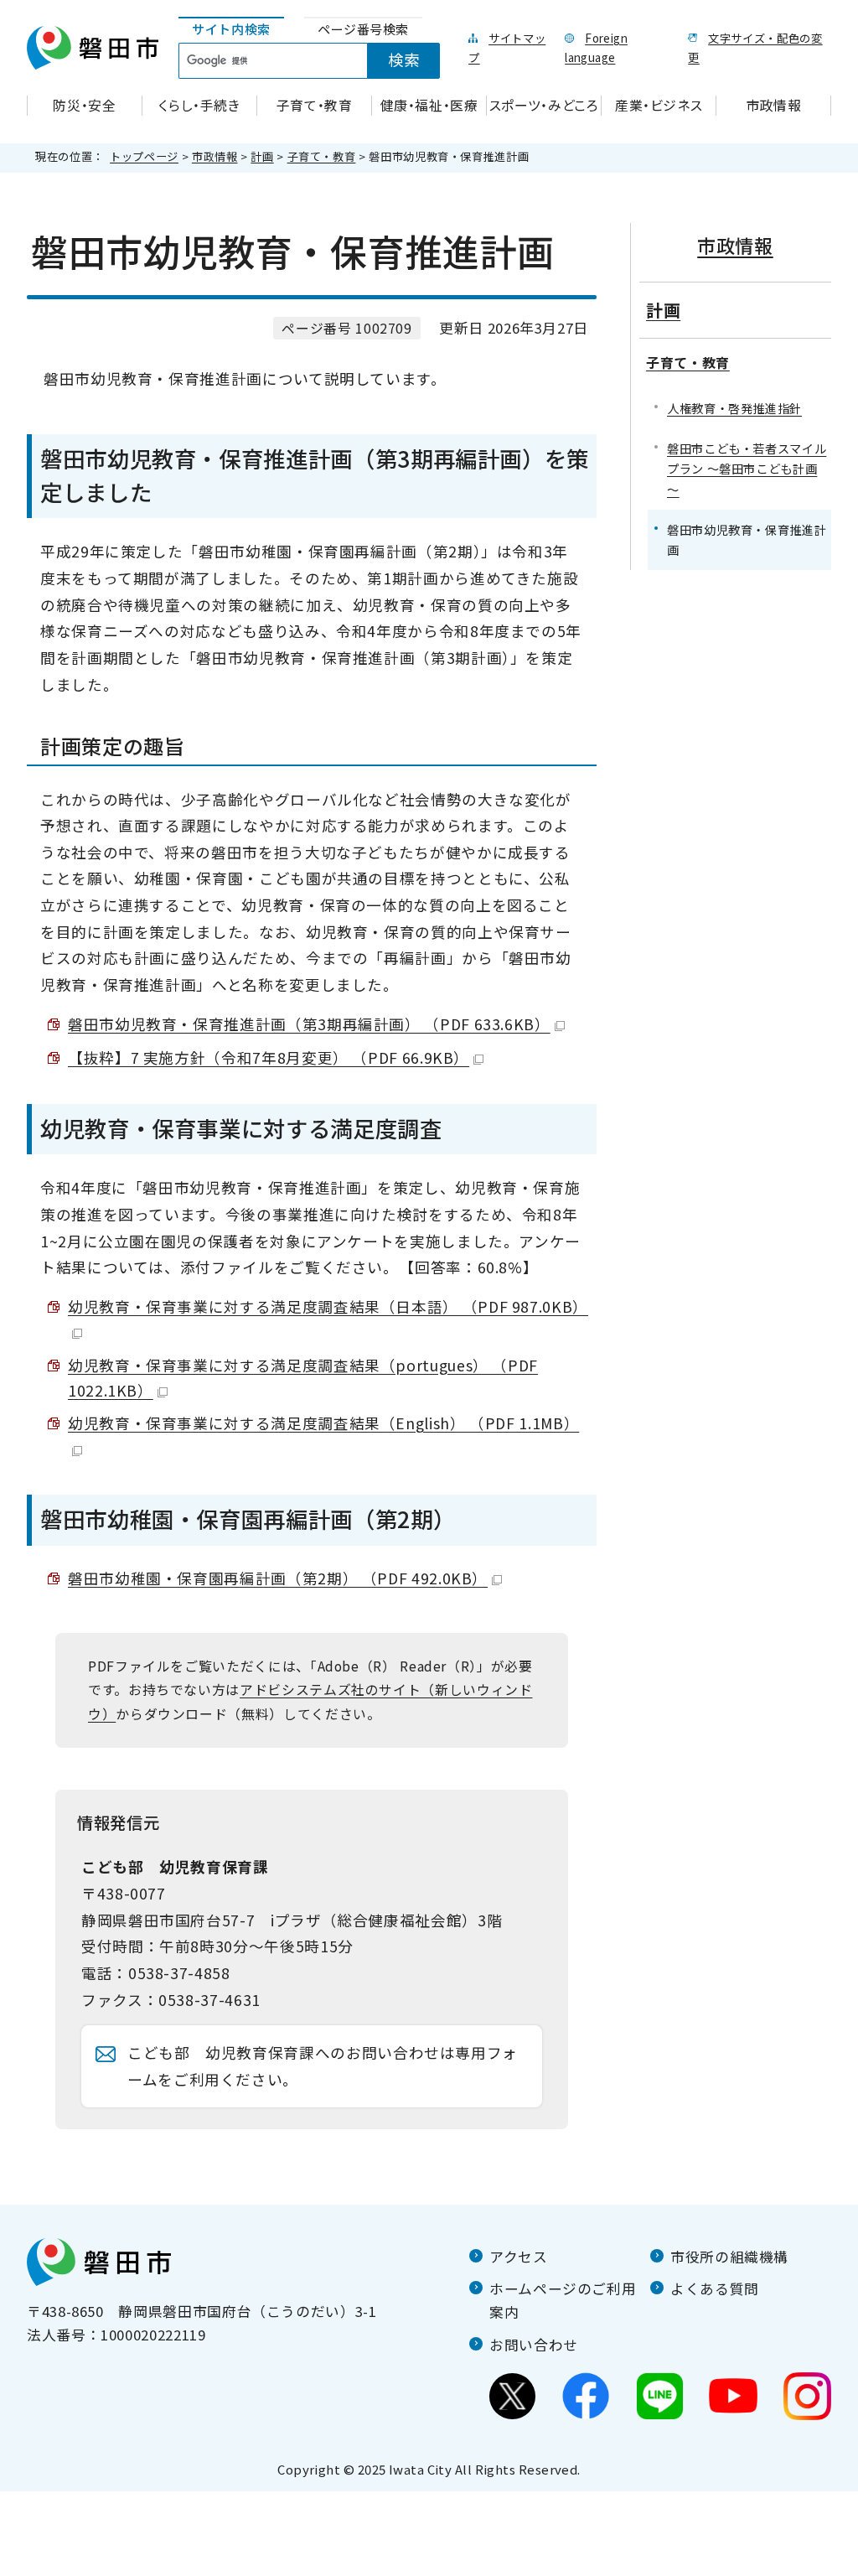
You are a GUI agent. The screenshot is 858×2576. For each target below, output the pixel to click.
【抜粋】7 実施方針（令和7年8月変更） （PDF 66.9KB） (269, 1057)
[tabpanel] (319, 61)
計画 (262, 156)
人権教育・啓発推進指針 (734, 408)
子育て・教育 (322, 156)
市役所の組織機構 (729, 2257)
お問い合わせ (534, 2345)
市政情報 (215, 156)
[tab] (231, 30)
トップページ (144, 156)
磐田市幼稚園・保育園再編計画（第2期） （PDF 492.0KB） (278, 1578)
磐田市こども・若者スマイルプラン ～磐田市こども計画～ (747, 468)
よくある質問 (715, 2288)
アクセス (519, 2257)
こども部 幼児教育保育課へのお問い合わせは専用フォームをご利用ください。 (323, 2066)
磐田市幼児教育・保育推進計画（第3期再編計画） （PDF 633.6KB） (309, 1024)
